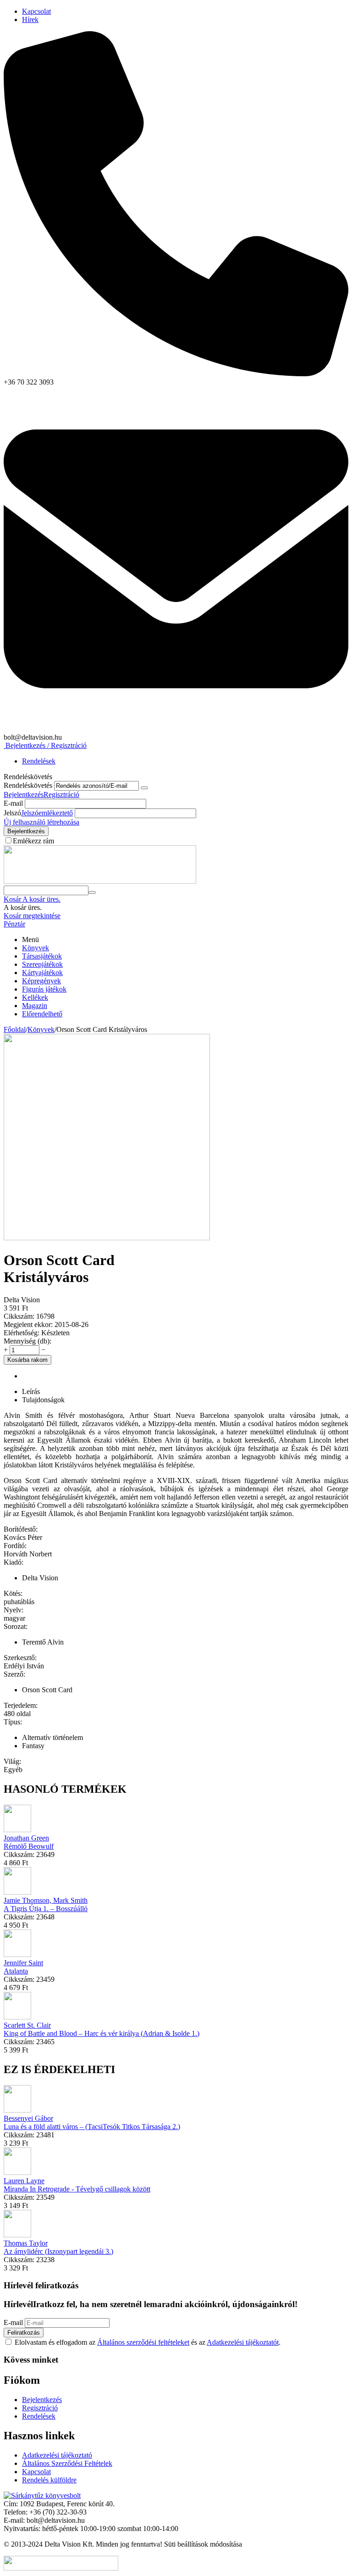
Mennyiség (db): (27, 1341)
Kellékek (35, 997)
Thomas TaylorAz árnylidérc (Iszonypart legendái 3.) (58, 2247)
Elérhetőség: (22, 1333)
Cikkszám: (19, 1316)
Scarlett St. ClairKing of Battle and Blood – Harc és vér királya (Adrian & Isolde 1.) (102, 2029)
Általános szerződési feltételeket (143, 2342)
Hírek (30, 20)
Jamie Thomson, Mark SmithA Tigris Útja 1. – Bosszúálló (46, 1904)
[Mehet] (144, 788)
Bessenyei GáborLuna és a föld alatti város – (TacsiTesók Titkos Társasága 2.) (92, 2122)
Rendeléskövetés (28, 785)
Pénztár (14, 924)
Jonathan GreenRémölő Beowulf (29, 1842)
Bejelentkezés (24, 795)
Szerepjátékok (42, 964)
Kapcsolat (36, 11)
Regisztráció (61, 795)
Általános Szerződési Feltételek (67, 2463)
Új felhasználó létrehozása (41, 822)
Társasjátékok (42, 956)
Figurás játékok (44, 989)
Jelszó (12, 813)
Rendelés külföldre (49, 2480)
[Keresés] (92, 892)
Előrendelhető (42, 1014)
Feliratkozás (24, 2333)
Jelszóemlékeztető (47, 813)
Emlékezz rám (33, 841)
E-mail (13, 803)
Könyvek (36, 948)
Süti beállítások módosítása (203, 2544)
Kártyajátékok (42, 973)
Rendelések (39, 761)
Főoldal (15, 1029)
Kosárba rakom (27, 1360)
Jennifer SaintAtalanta (23, 1967)
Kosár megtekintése (32, 916)
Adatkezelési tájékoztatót (243, 2342)
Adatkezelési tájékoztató (57, 2455)
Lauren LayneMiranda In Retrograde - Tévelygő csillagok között (77, 2185)
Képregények (41, 981)
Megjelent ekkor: (28, 1324)
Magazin (35, 1006)
